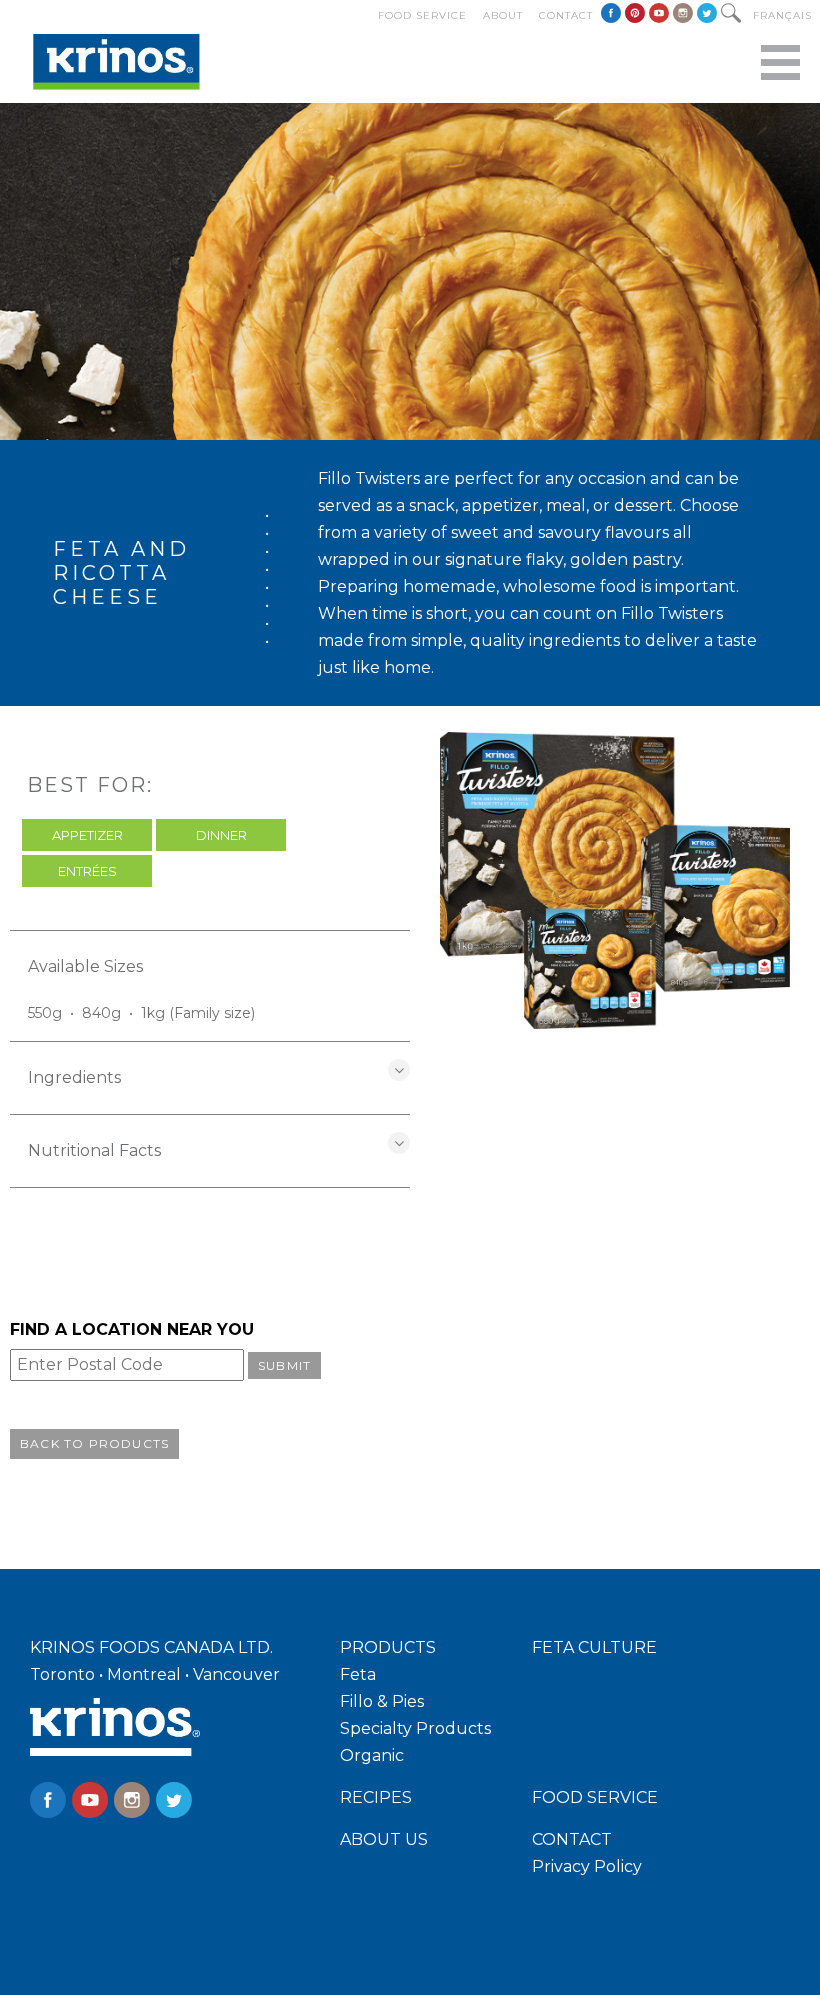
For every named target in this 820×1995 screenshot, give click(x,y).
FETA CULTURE (594, 1647)
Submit (284, 1365)
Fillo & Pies (382, 1701)
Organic (372, 1755)
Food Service (422, 15)
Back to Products (94, 1443)
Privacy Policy (587, 1866)
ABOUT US (384, 1839)
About (503, 15)
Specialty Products (415, 1728)
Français (782, 15)
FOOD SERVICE (595, 1797)
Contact (566, 15)
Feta (358, 1674)
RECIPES (376, 1797)
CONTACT (572, 1839)
